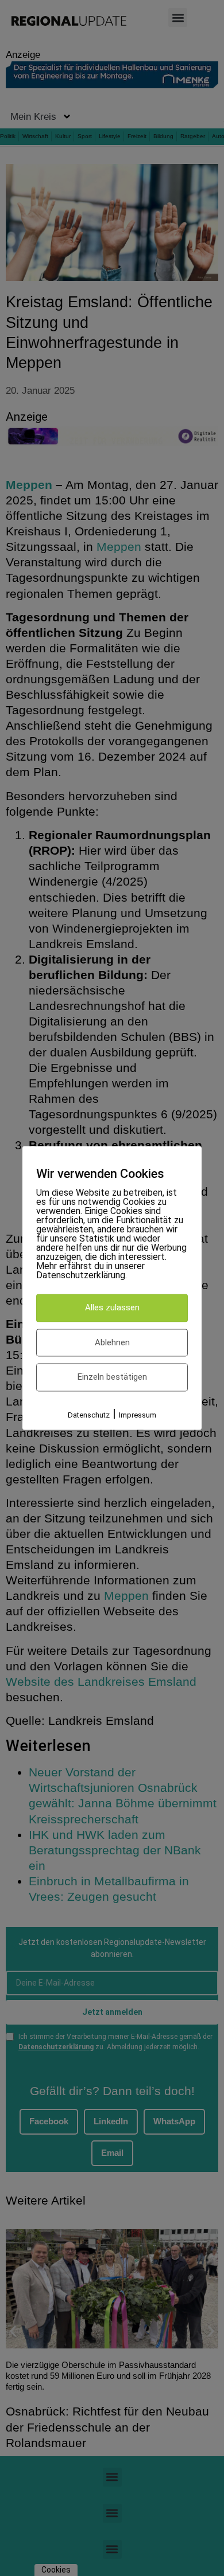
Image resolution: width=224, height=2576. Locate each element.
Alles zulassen (112, 1308)
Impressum (138, 1415)
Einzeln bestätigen (112, 1377)
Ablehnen (112, 1342)
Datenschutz (89, 1415)
